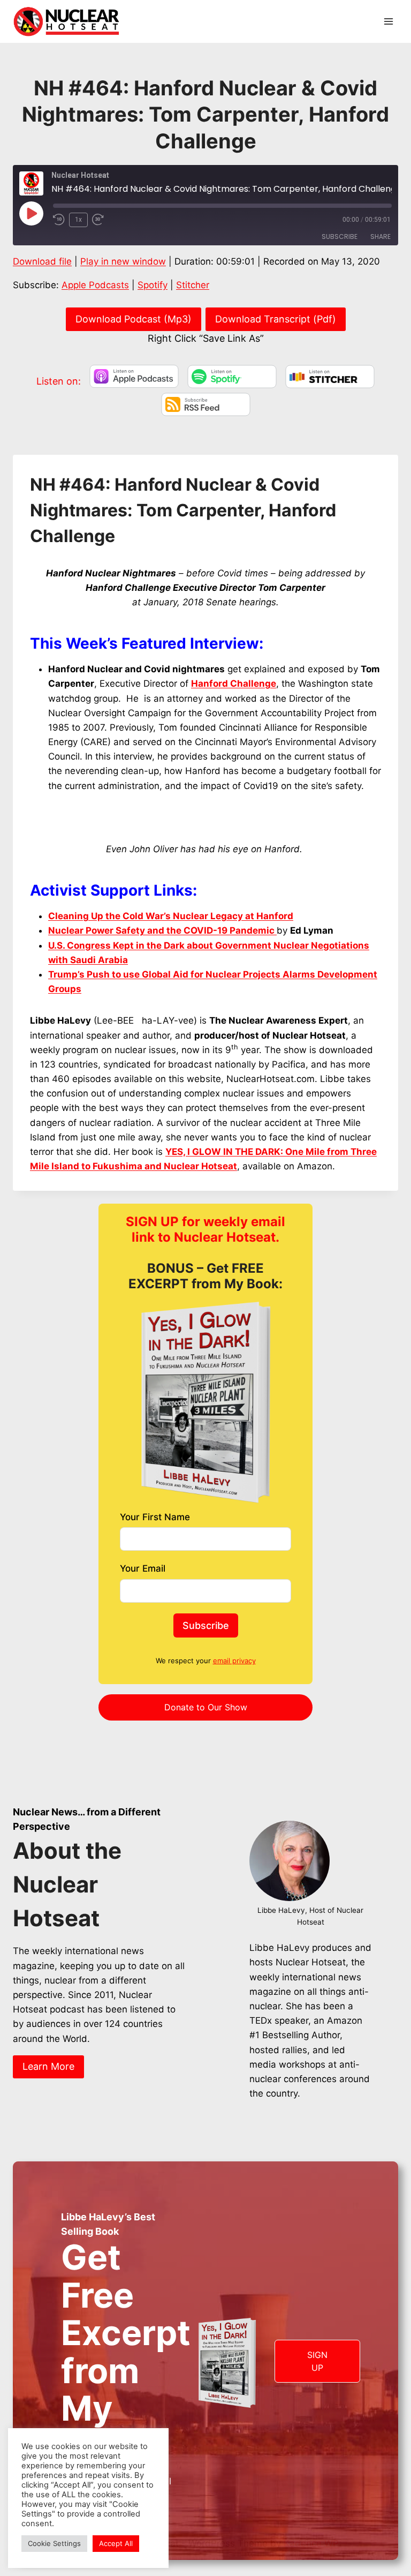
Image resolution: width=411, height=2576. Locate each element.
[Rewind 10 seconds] (59, 220)
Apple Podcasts (95, 285)
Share (380, 236)
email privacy (234, 1661)
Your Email (143, 1568)
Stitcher (193, 285)
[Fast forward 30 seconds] (102, 220)
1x (78, 220)
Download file (42, 261)
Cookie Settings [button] (54, 2543)
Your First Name (155, 1517)
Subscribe (340, 236)
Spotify (153, 285)
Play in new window (123, 261)
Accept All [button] (116, 2543)
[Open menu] (388, 21)
